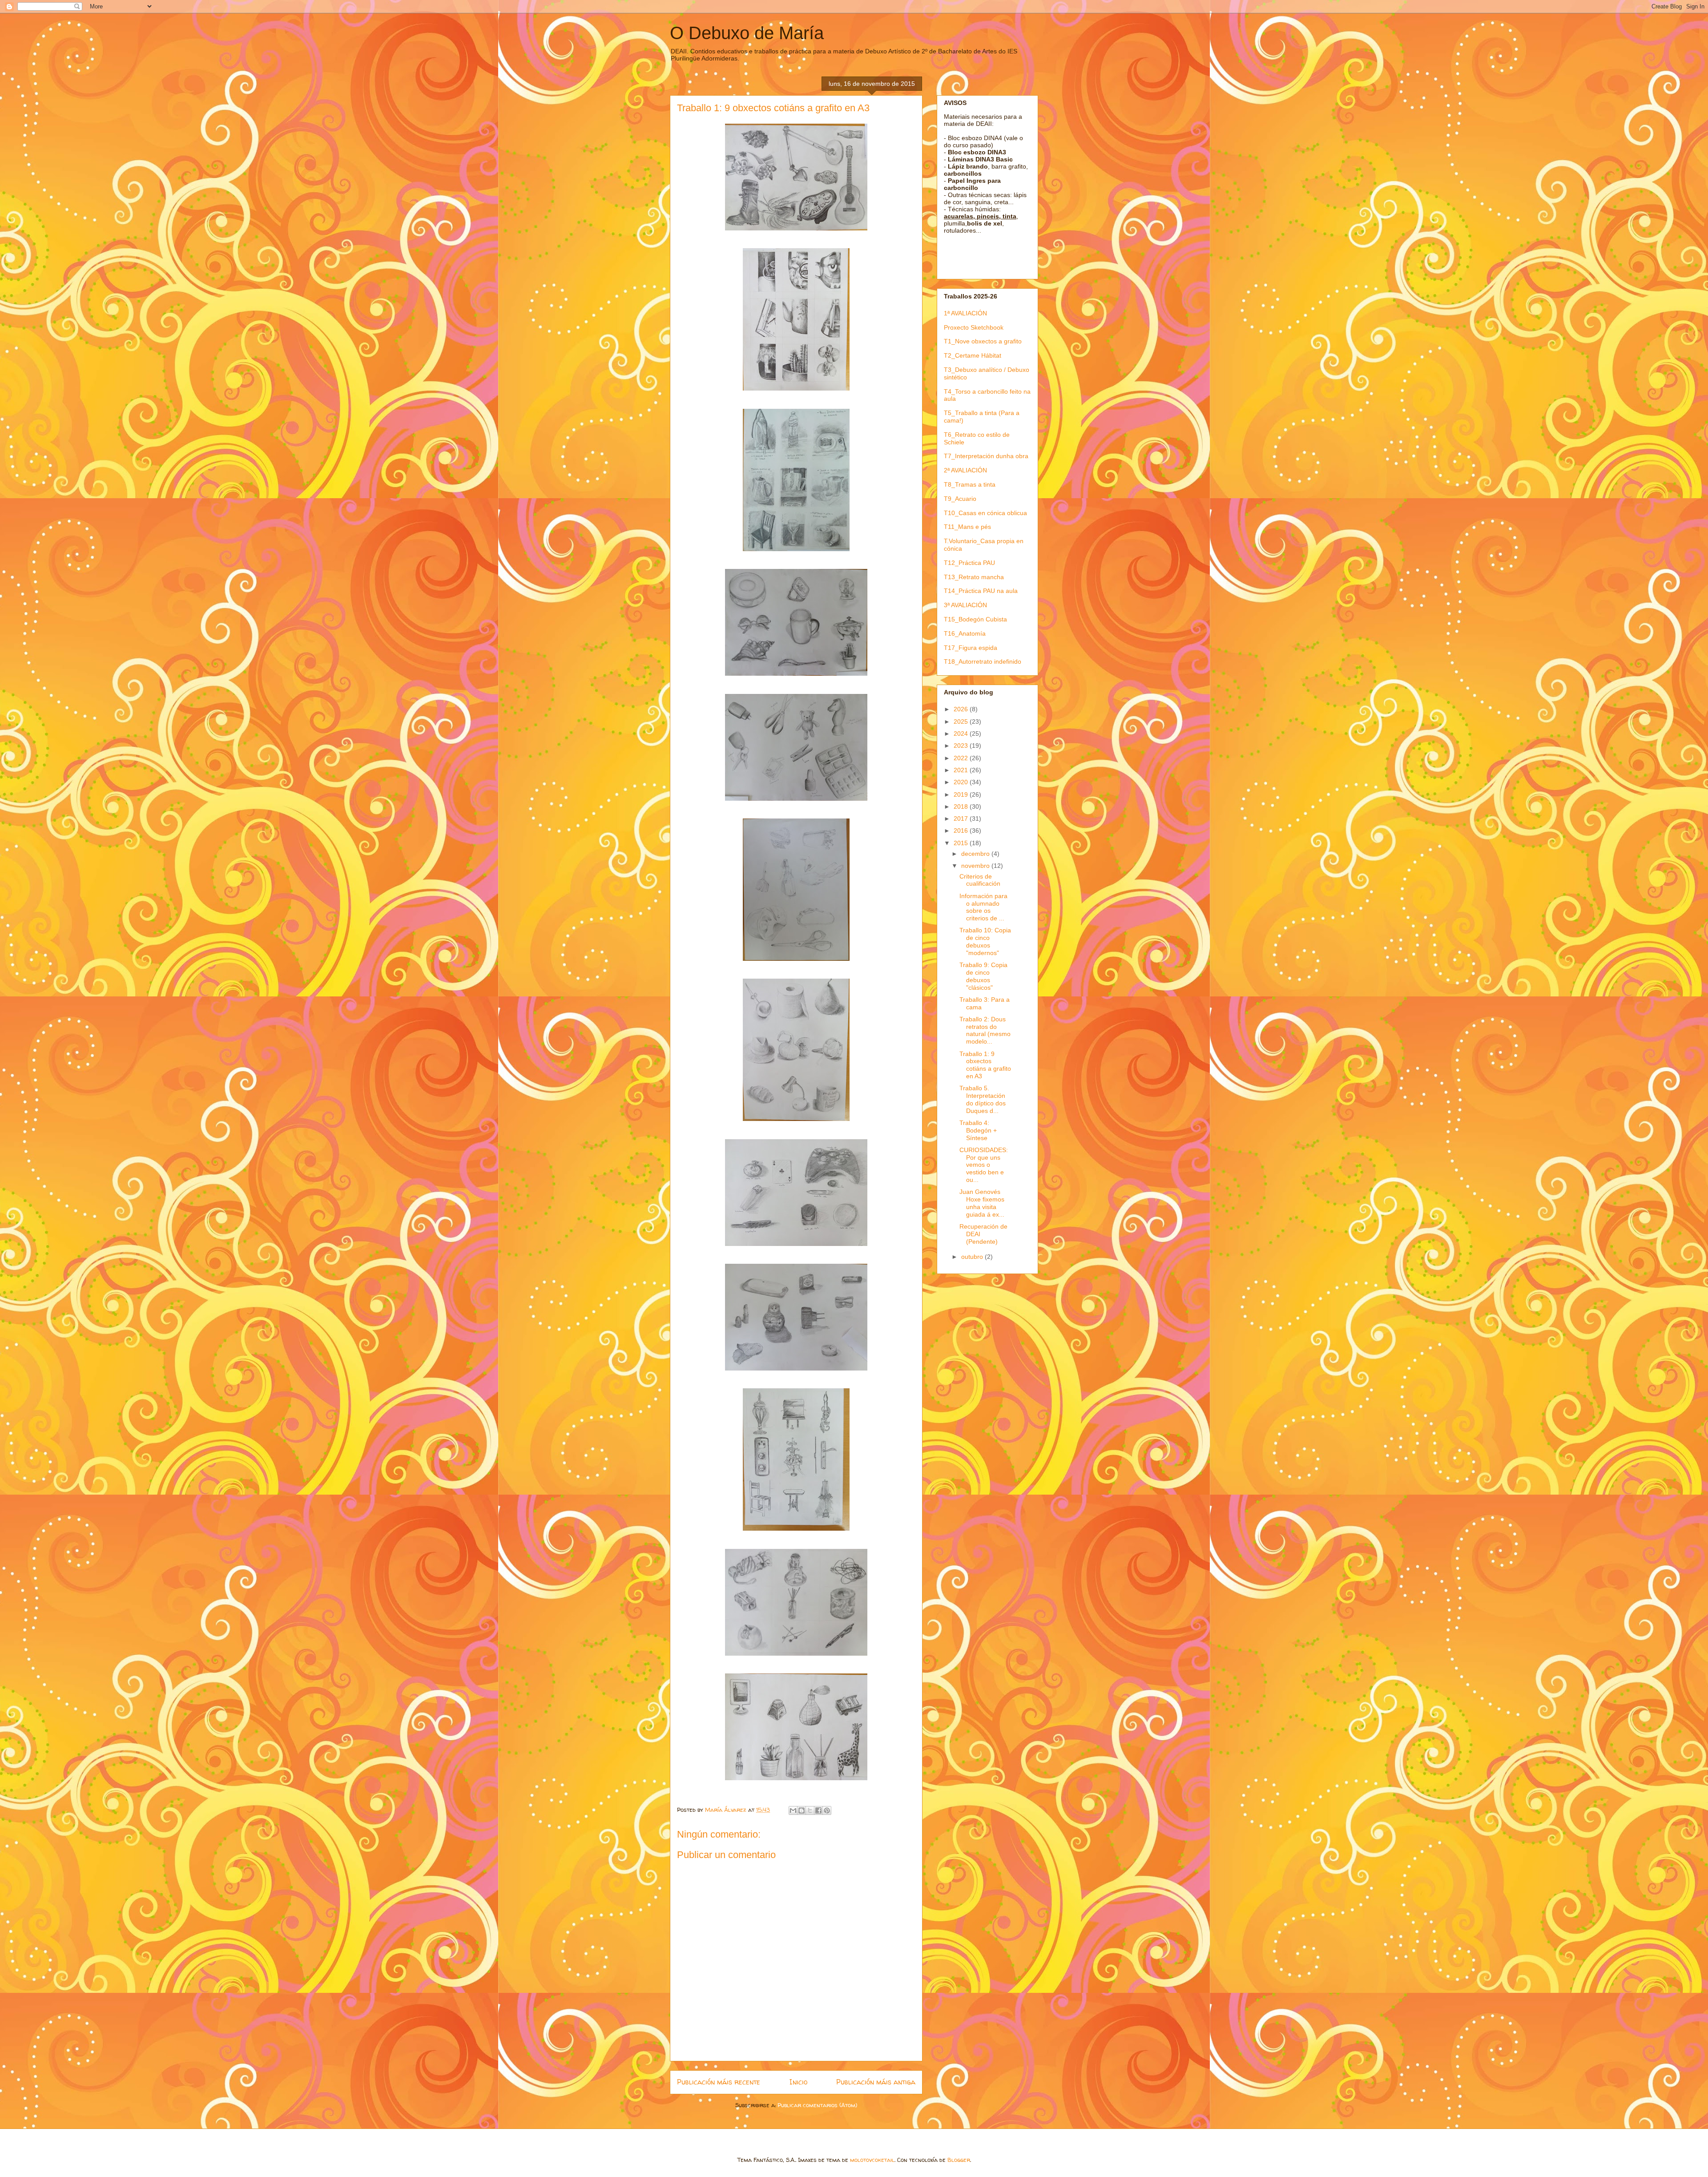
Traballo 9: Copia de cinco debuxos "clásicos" (983, 976)
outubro (973, 1257)
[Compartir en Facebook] (818, 1810)
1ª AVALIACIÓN (965, 313)
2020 (962, 782)
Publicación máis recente (719, 2082)
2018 (962, 806)
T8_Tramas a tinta (970, 484)
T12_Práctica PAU (969, 563)
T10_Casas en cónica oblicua (985, 513)
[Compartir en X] (810, 1810)
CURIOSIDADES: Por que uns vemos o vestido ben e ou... (984, 1165)
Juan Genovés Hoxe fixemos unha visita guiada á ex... (982, 1203)
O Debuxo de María (747, 33)
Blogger (959, 2160)
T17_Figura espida (971, 648)
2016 (962, 830)
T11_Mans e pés (967, 527)
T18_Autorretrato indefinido (983, 661)
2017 (962, 818)
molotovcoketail (872, 2160)
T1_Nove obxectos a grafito (983, 341)
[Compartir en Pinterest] (827, 1810)
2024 (962, 734)
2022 (962, 758)
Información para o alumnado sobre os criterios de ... (983, 907)
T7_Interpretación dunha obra (986, 456)
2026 (962, 709)
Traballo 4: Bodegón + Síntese (978, 1130)
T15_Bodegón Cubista (975, 619)
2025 (962, 722)
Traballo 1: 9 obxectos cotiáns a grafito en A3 (985, 1065)
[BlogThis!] (802, 1810)
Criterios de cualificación (980, 880)
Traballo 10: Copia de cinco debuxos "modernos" (985, 941)
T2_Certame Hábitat (973, 355)
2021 (962, 770)
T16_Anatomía (965, 633)
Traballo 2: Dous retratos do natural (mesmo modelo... (985, 1030)
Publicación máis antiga (876, 2082)
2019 (962, 794)
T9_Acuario (960, 499)
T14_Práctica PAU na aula (981, 591)
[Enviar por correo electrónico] (793, 1810)
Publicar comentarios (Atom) (817, 2105)
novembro (976, 866)
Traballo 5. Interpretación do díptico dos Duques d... (983, 1099)
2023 (962, 746)
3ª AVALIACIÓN (965, 605)
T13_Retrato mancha (974, 577)
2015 (962, 843)
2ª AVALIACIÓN (965, 470)
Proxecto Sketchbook (974, 327)
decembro (976, 854)
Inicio (798, 2082)
